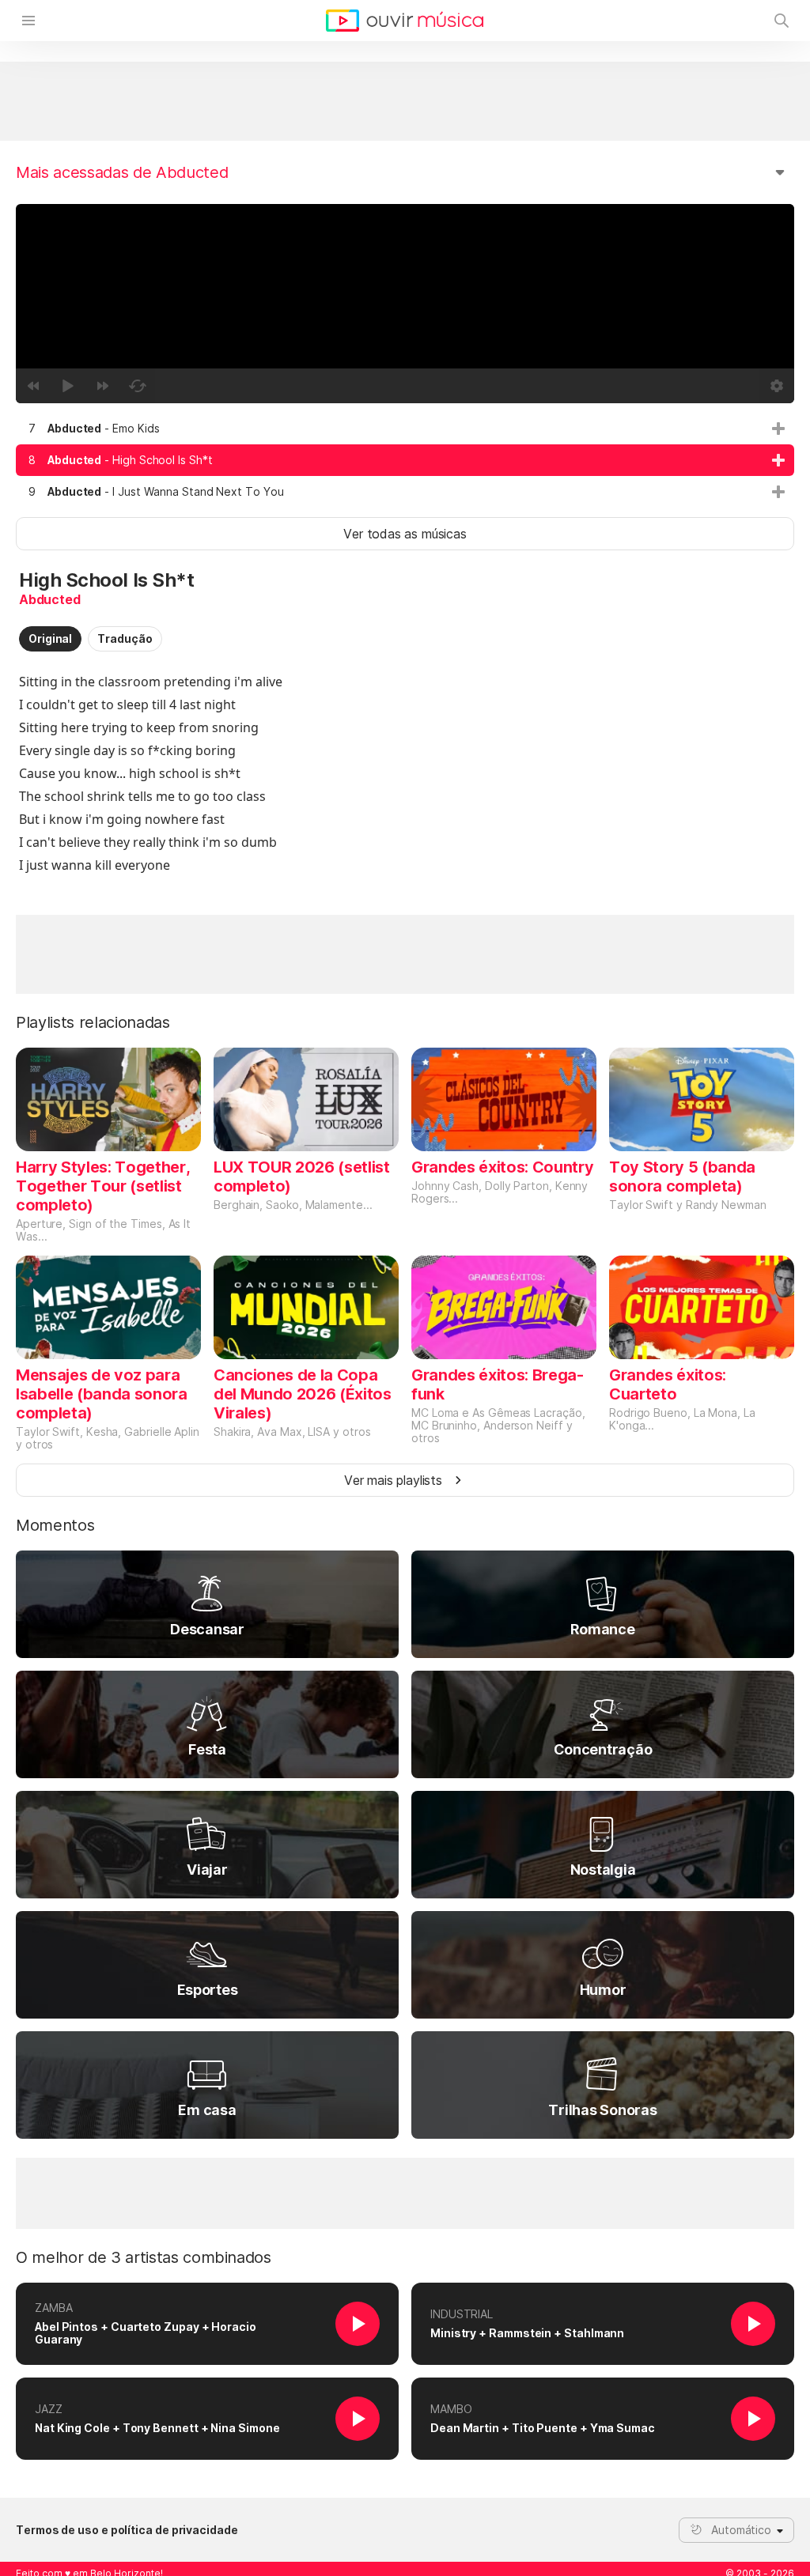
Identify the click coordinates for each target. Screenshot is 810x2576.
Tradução (125, 638)
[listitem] (405, 429)
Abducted (50, 599)
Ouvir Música (405, 21)
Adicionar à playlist (778, 429)
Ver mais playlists (393, 1480)
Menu (28, 21)
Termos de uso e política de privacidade (127, 2530)
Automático (741, 2530)
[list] (405, 460)
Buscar (782, 21)
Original (50, 638)
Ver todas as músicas (405, 534)
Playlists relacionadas (93, 1022)
